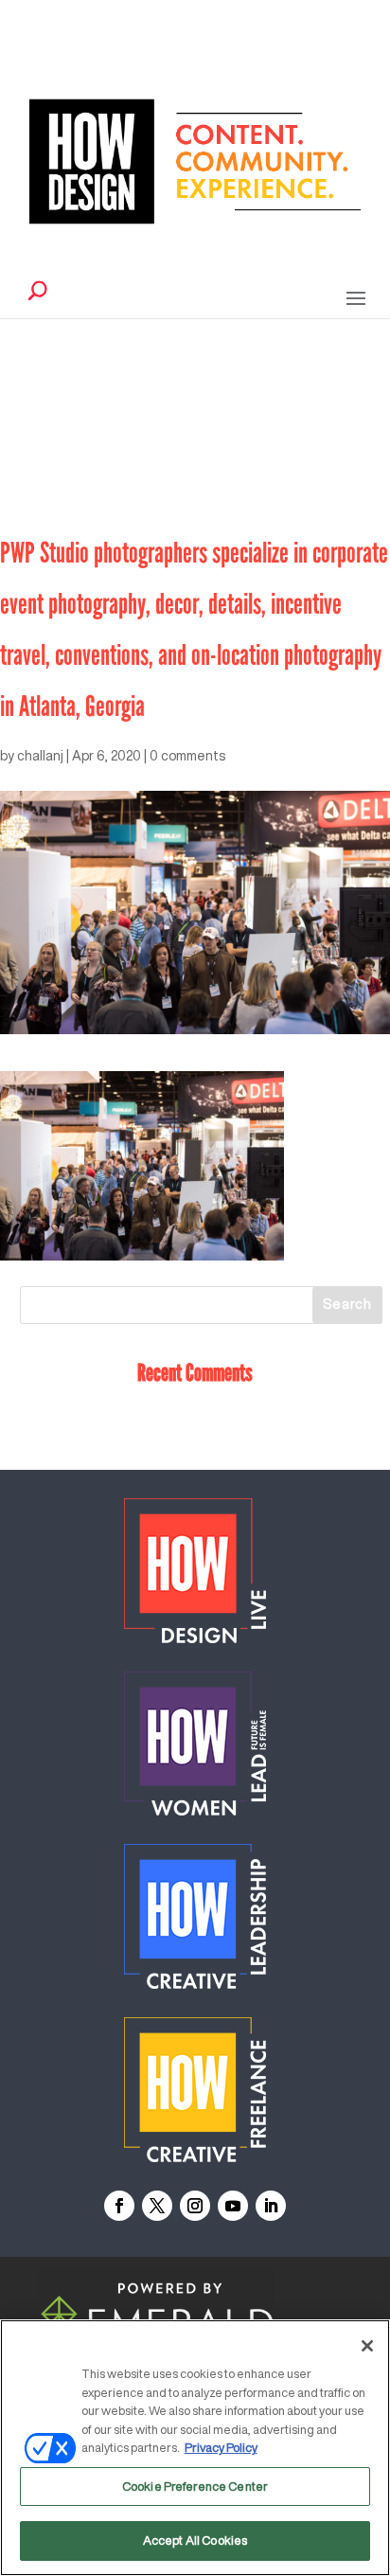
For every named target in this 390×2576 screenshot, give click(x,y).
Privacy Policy (221, 2448)
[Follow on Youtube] (233, 2206)
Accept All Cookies (195, 2540)
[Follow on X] (157, 2206)
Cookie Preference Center (195, 2487)
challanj (40, 756)
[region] (195, 2448)
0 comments (187, 756)
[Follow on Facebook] (119, 2206)
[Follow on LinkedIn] (271, 2206)
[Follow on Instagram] (195, 2206)
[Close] (367, 2346)
